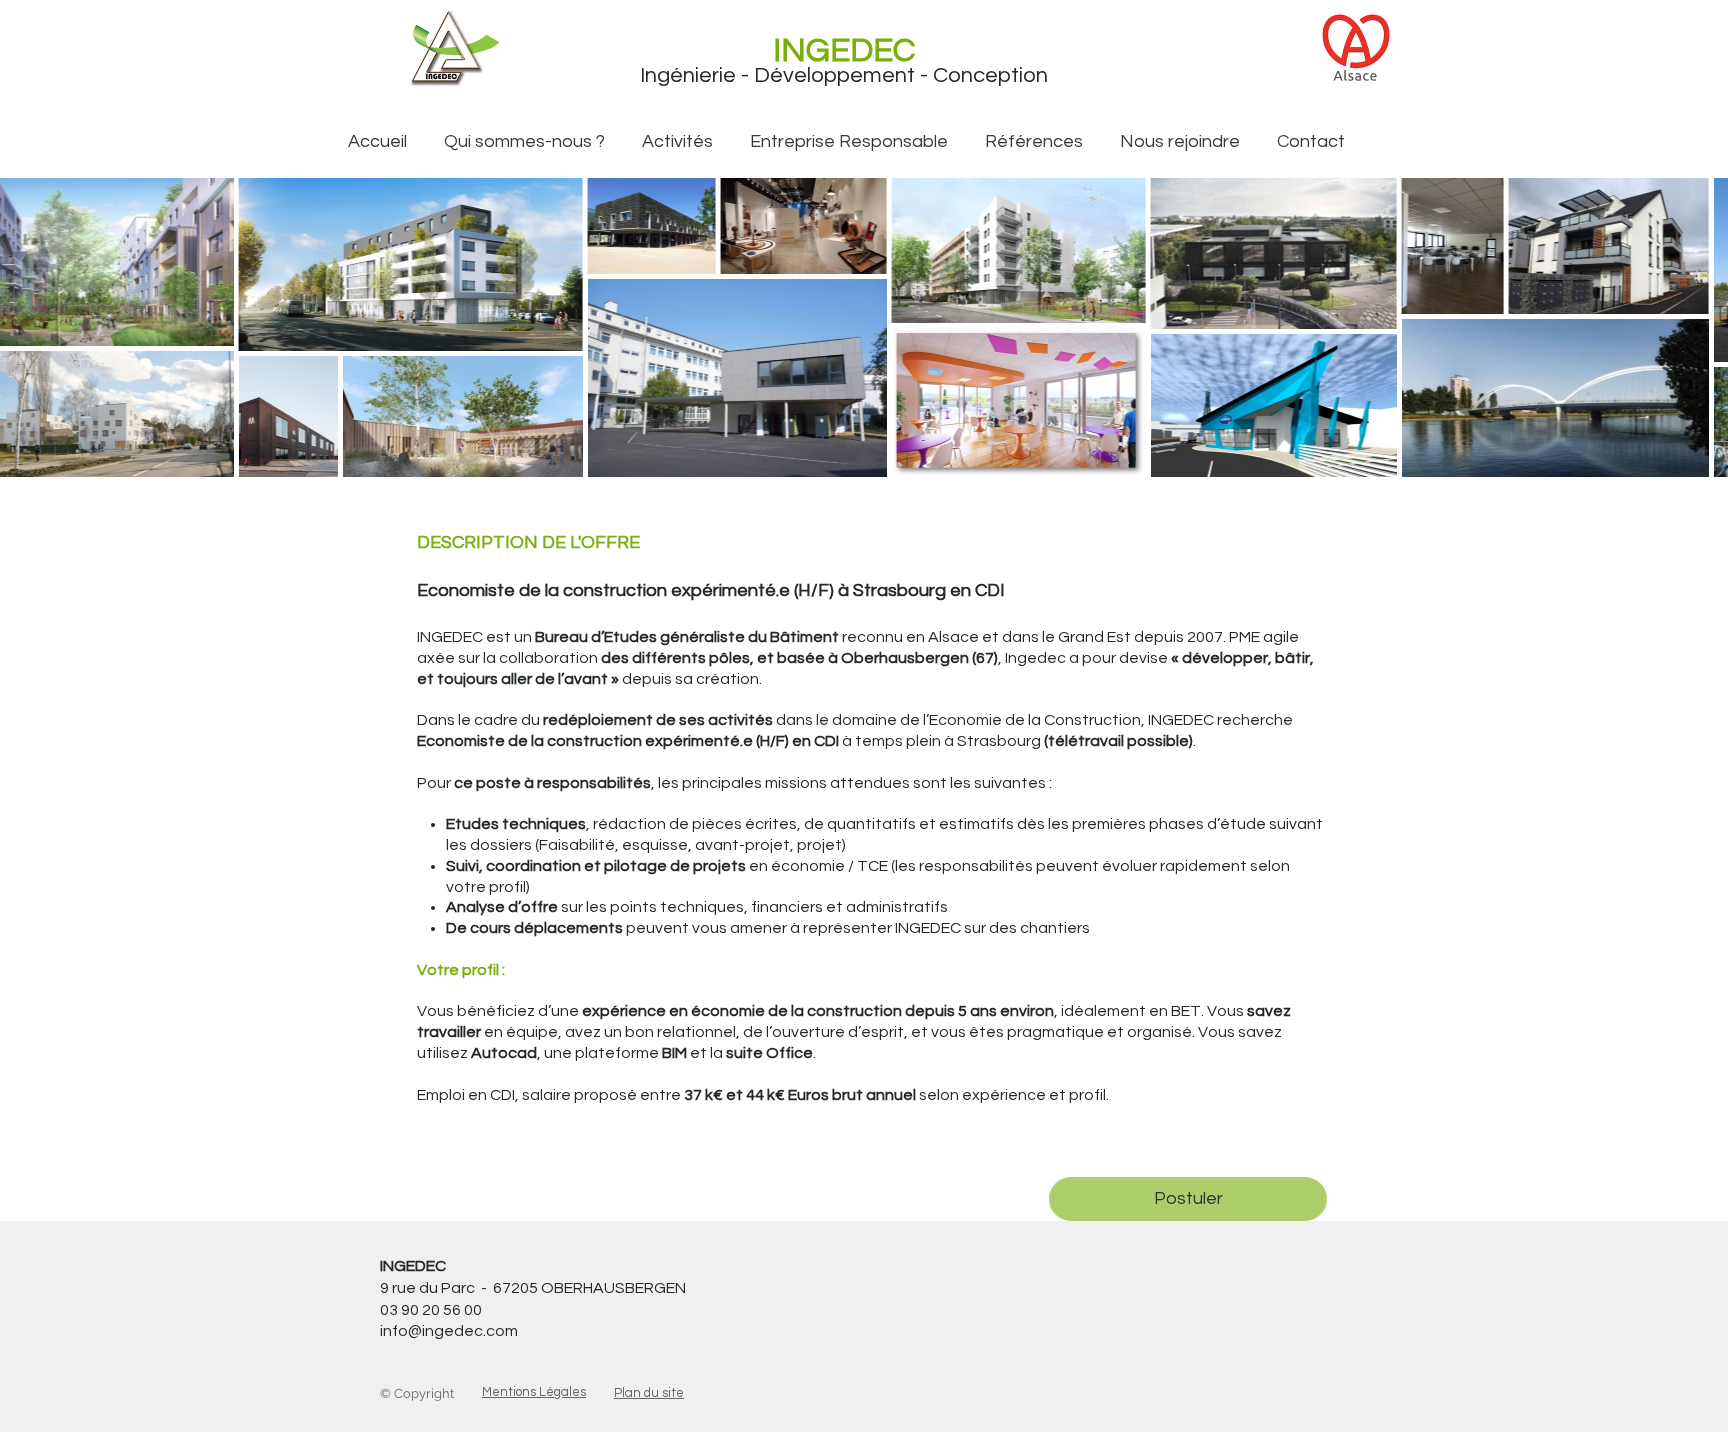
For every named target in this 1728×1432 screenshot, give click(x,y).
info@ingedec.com (449, 1331)
